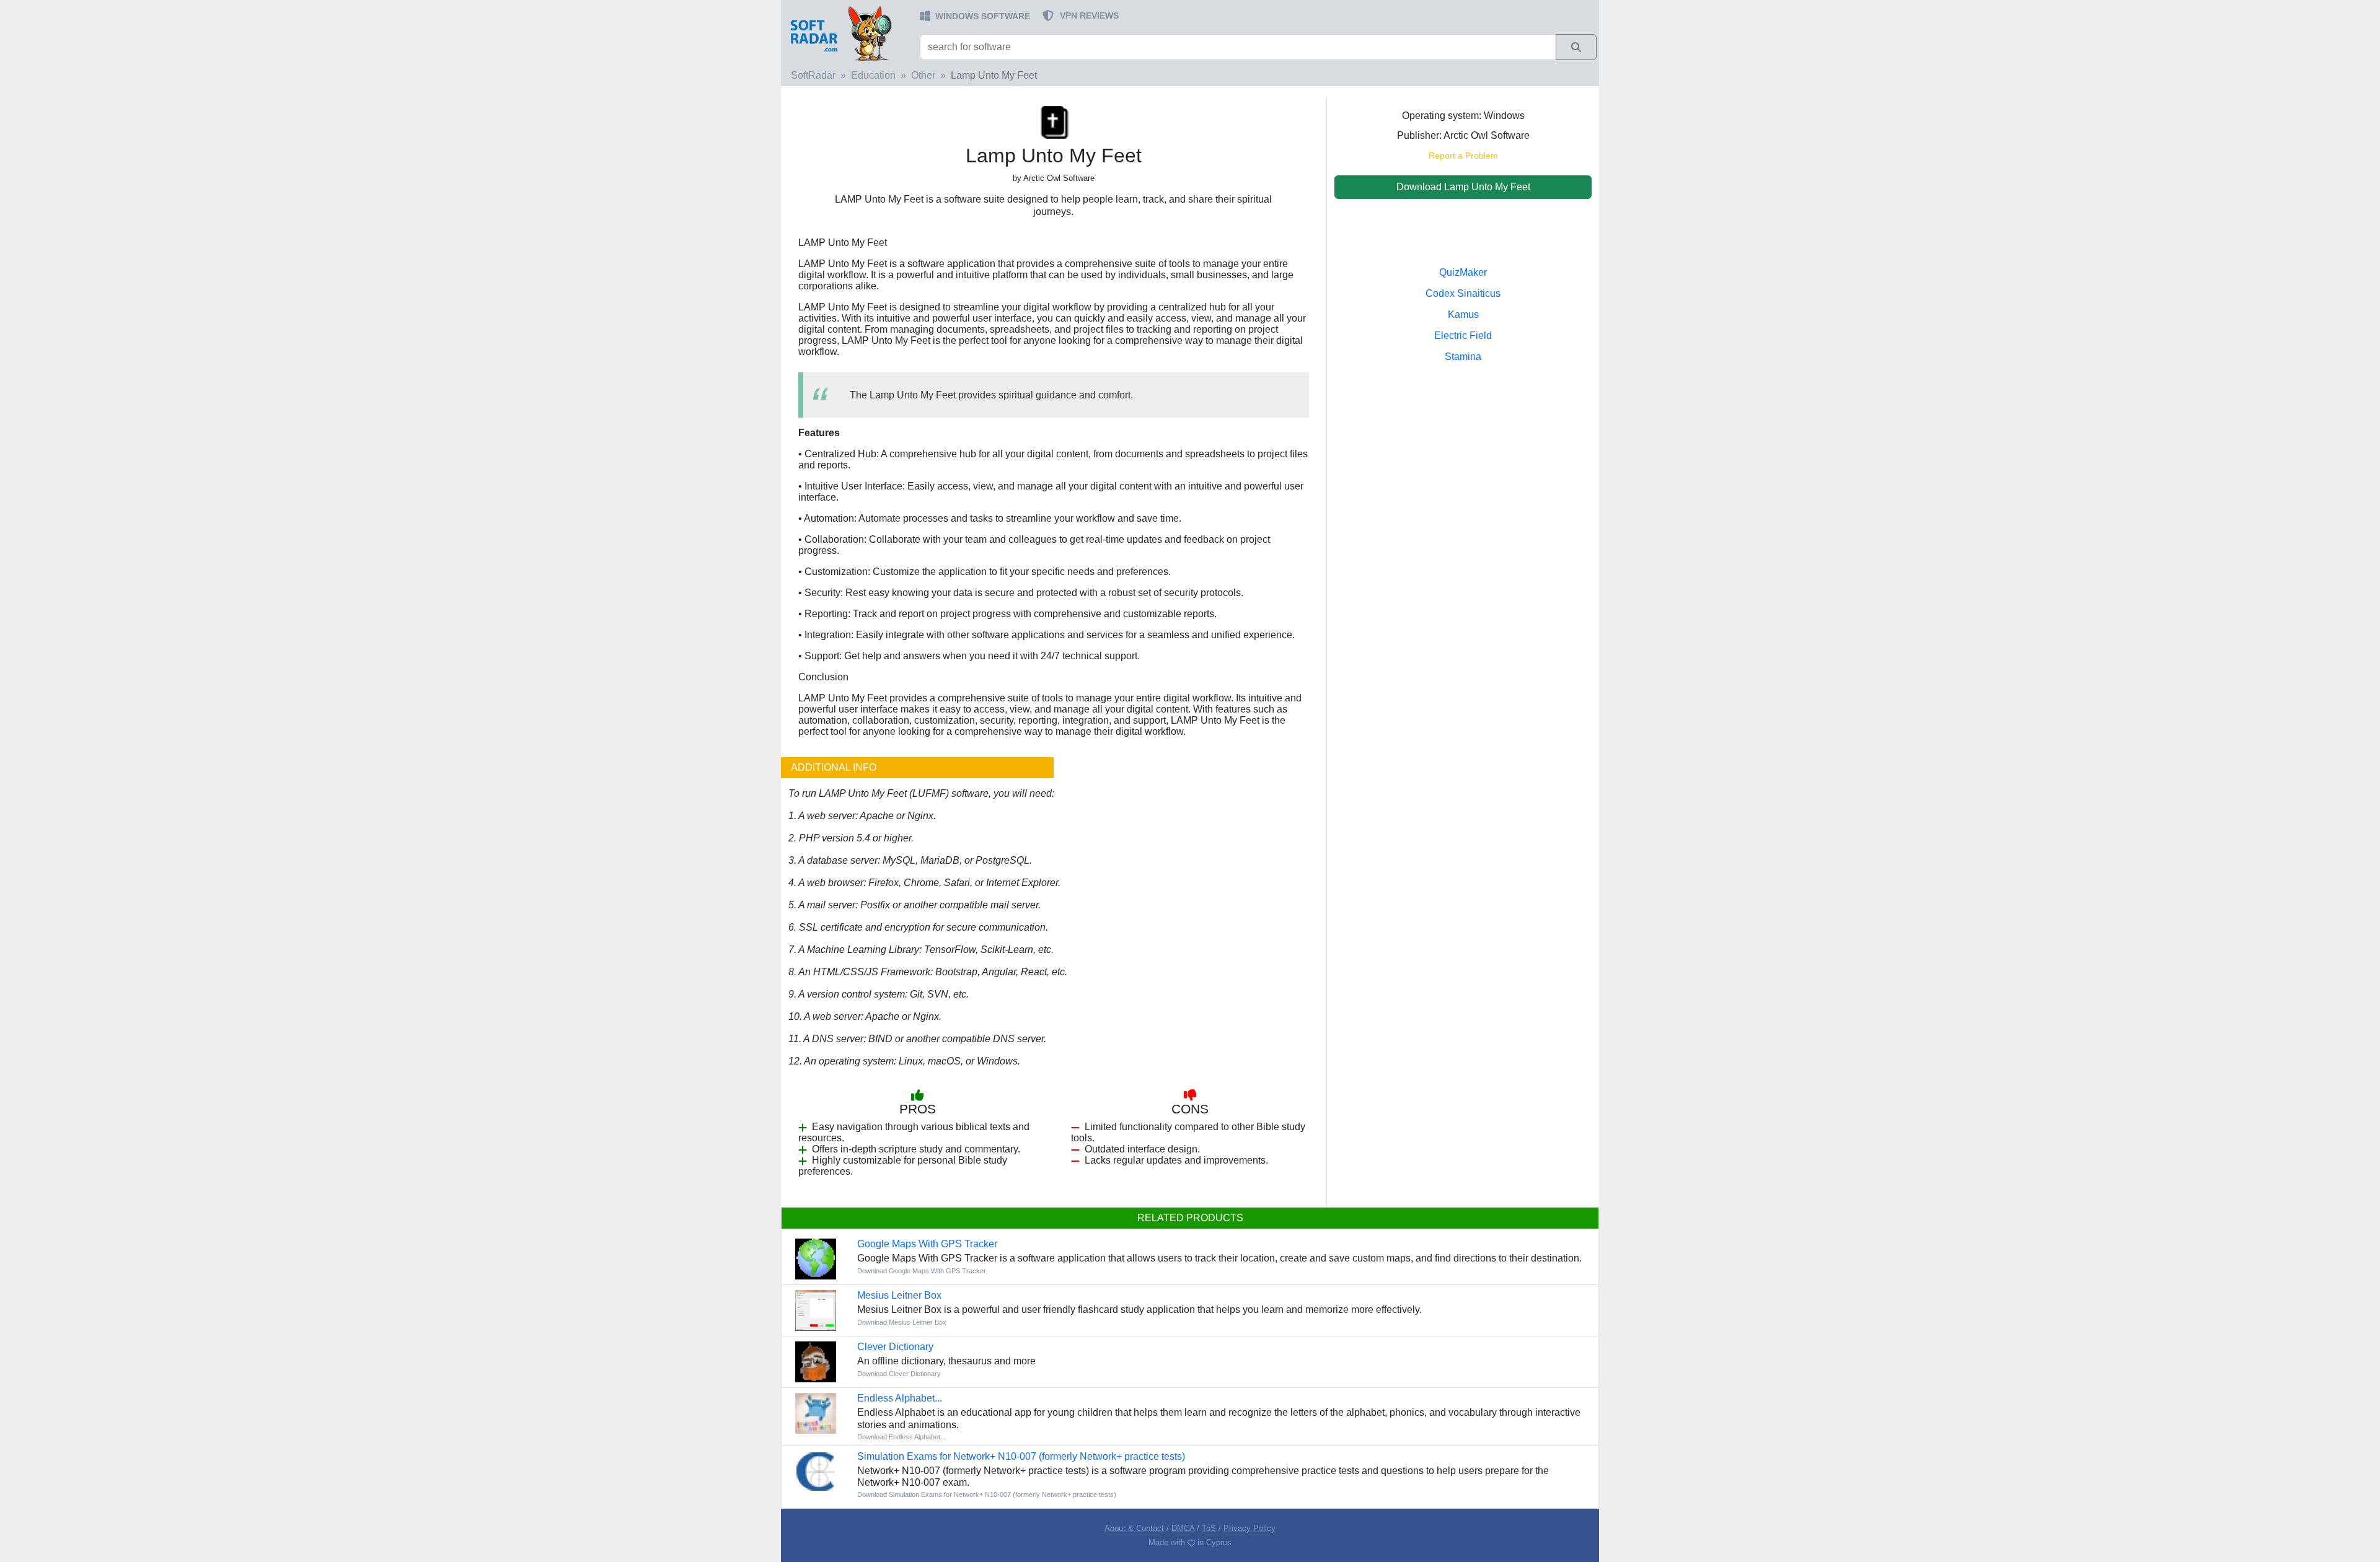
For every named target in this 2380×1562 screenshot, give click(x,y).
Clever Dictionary (895, 1347)
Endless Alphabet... (900, 1398)
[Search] (1576, 47)
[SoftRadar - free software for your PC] (849, 33)
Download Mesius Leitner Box (902, 1322)
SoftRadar (813, 75)
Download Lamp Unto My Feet (1463, 187)
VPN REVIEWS (1089, 15)
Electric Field (1463, 336)
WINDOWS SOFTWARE (983, 16)
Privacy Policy (1249, 1528)
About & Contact (1134, 1528)
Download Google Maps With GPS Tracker (922, 1271)
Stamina (1463, 357)
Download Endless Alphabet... (901, 1437)
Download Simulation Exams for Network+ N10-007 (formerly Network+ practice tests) (987, 1494)
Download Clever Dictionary (899, 1374)
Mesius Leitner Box (899, 1295)
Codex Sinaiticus (1463, 293)
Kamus (1463, 314)
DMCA (1183, 1528)
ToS (1209, 1528)
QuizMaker (1463, 272)
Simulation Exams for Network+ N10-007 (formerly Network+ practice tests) (1021, 1456)
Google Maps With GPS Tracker (927, 1244)
